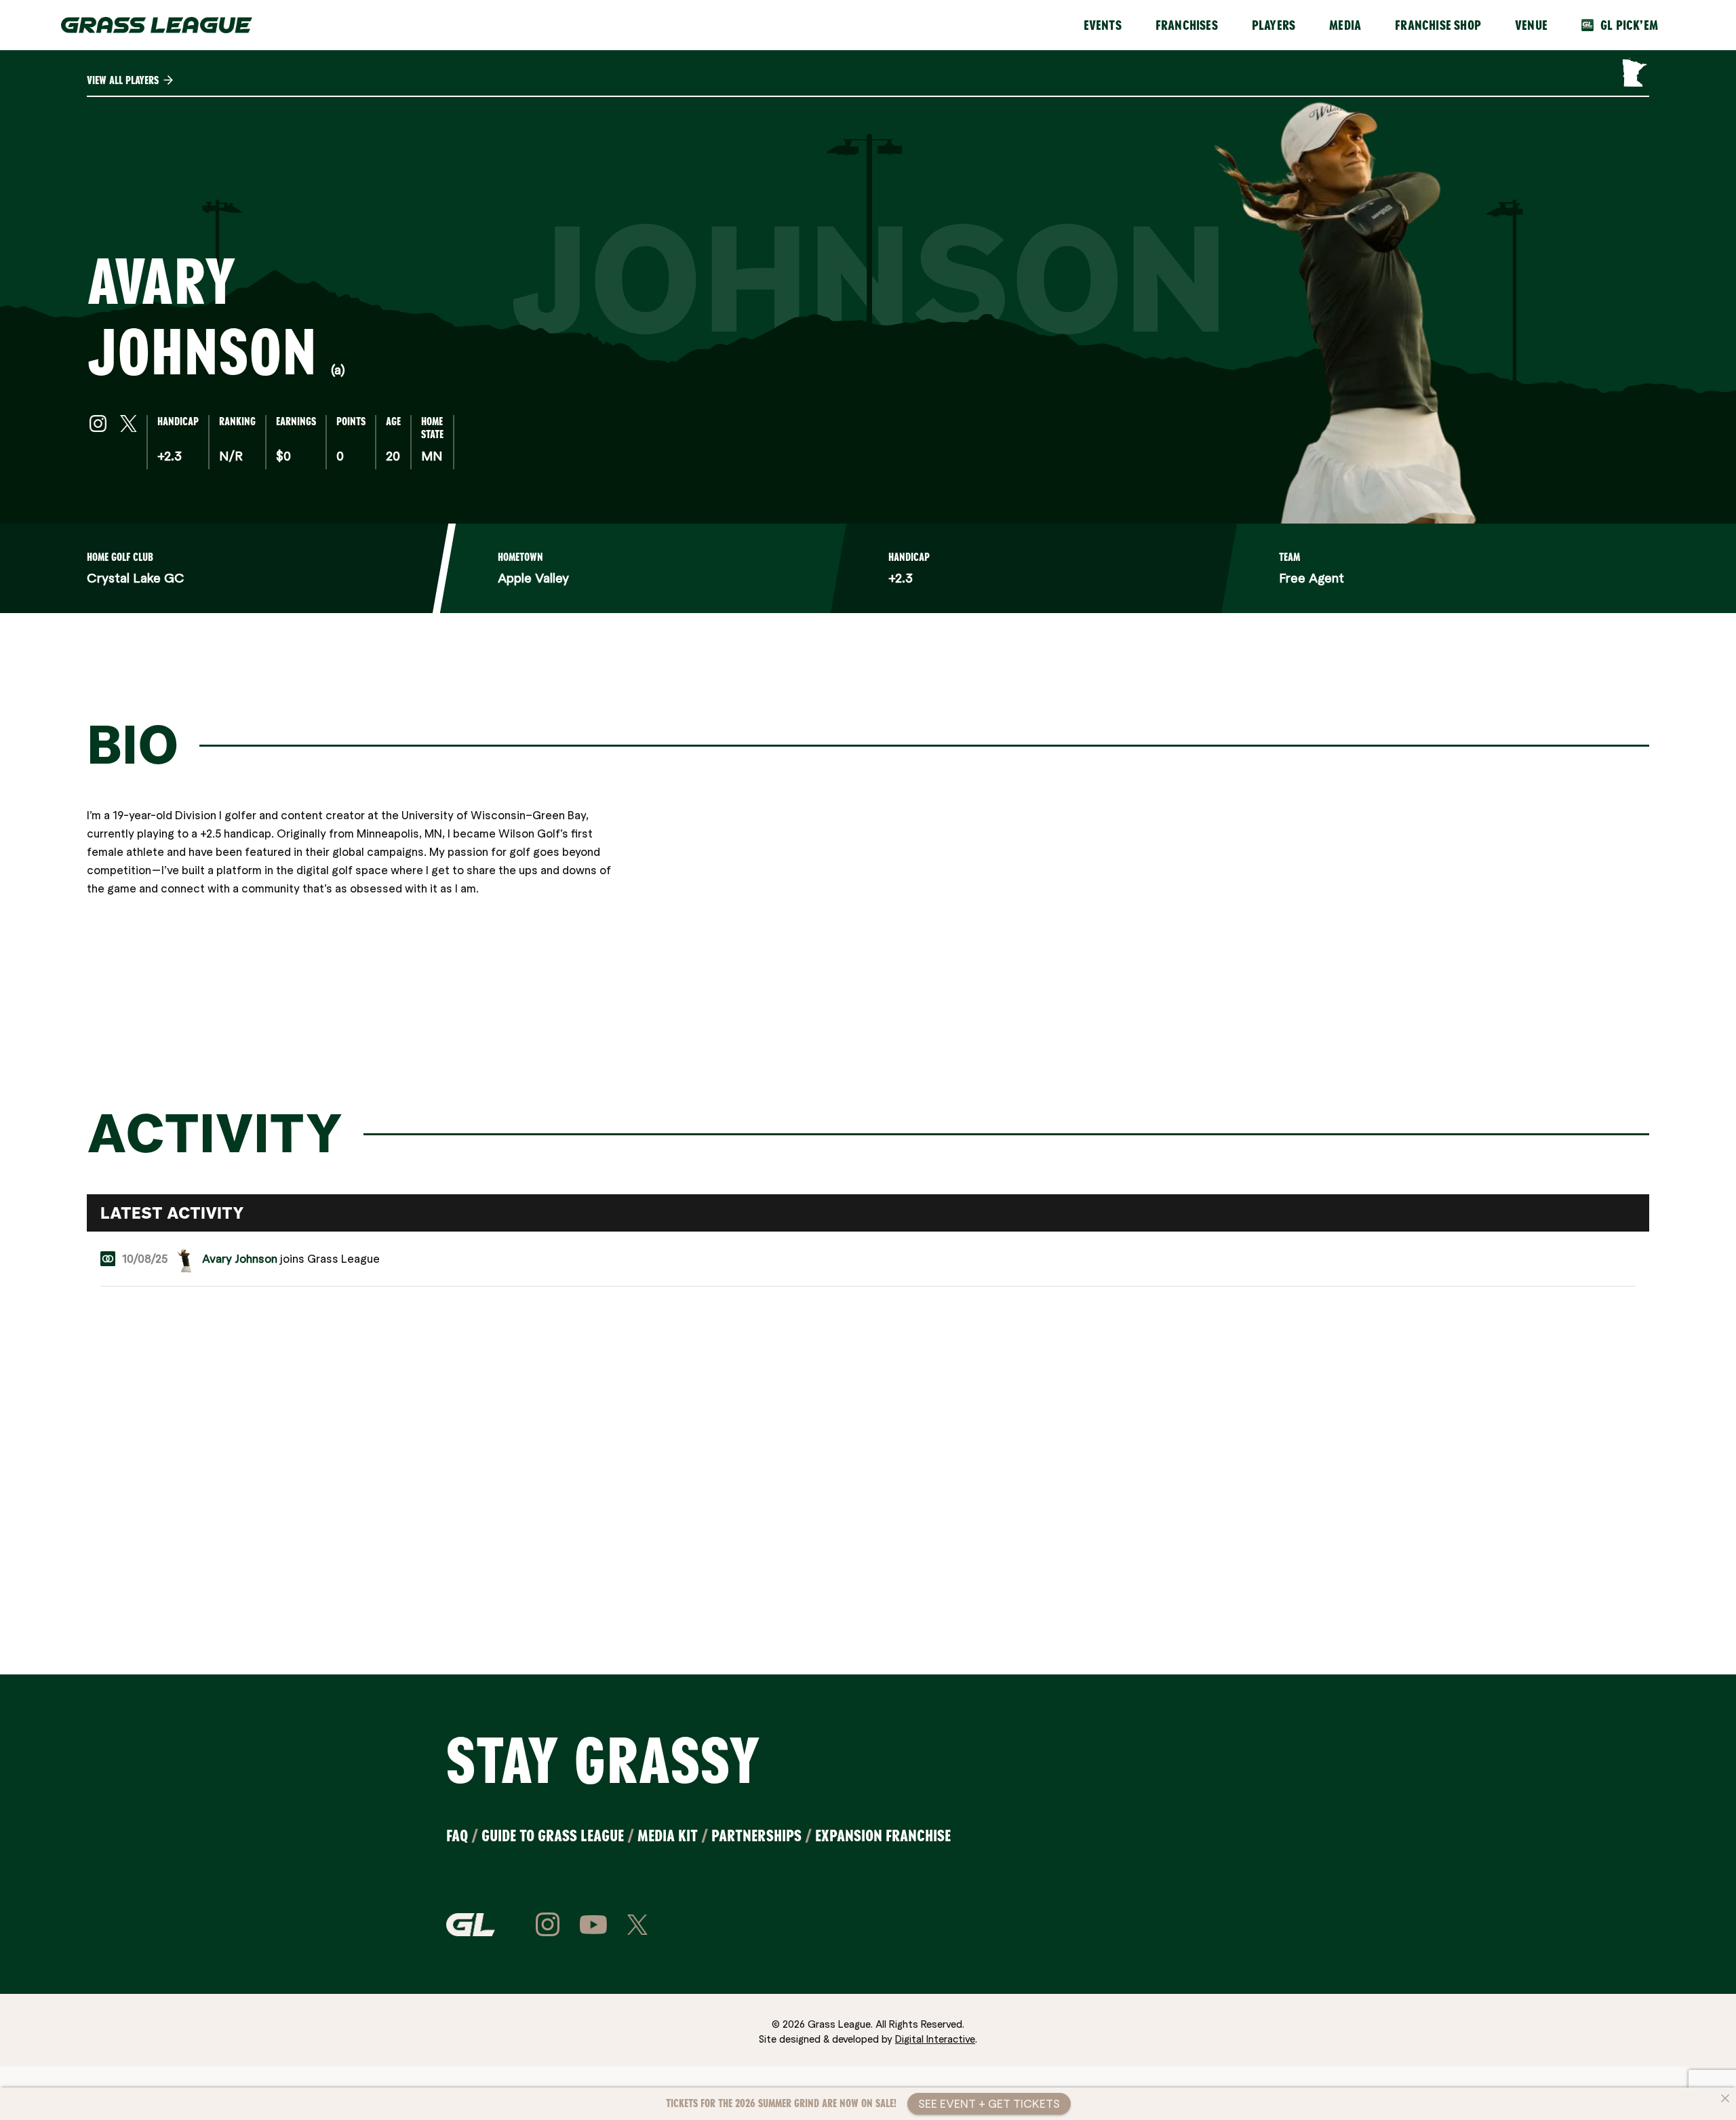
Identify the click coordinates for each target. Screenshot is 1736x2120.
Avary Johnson (240, 1258)
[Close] (1725, 2098)
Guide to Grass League (553, 1836)
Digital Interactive (935, 2039)
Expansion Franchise (883, 1836)
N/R (231, 455)
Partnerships (756, 1836)
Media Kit (668, 1836)
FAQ (457, 1836)
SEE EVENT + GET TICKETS (989, 2103)
